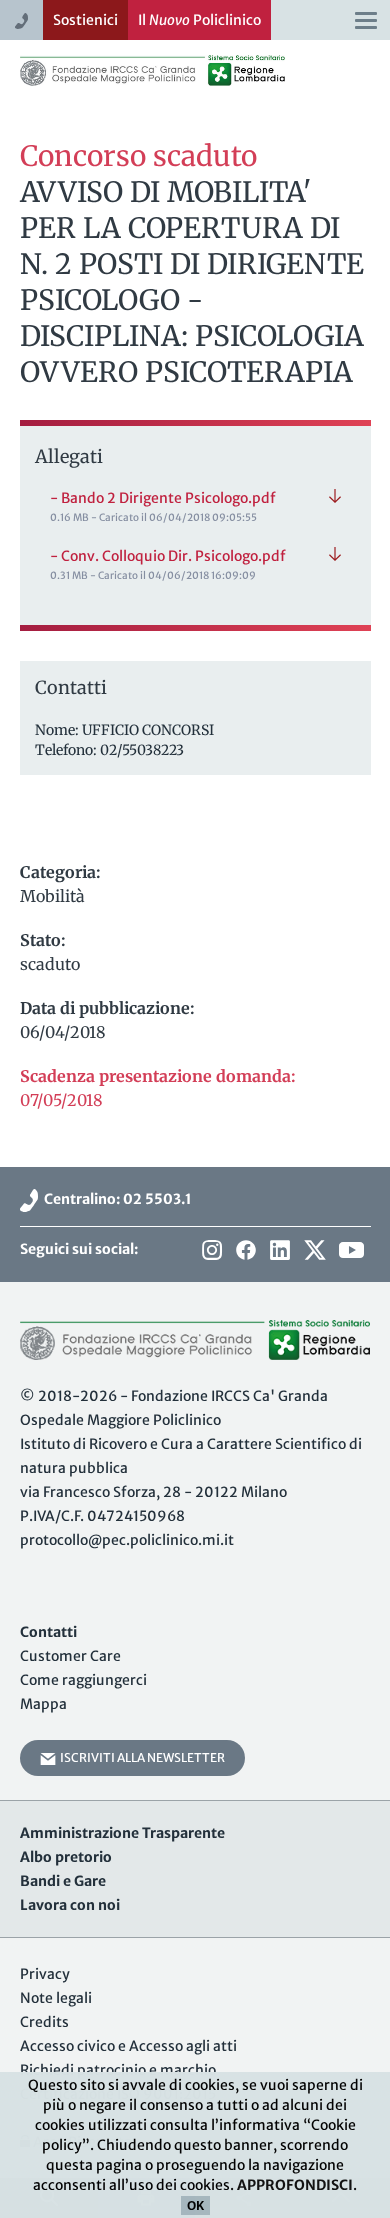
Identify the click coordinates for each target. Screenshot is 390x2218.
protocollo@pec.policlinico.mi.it (127, 1540)
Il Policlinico (199, 20)
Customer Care (70, 1656)
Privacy (45, 1974)
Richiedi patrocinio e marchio (118, 2070)
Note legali (56, 1998)
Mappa (43, 1704)
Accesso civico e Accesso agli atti (128, 2046)
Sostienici (85, 20)
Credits (44, 2022)
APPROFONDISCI (295, 2185)
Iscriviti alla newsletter (140, 1757)
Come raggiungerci (83, 1680)
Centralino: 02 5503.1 (115, 1199)
